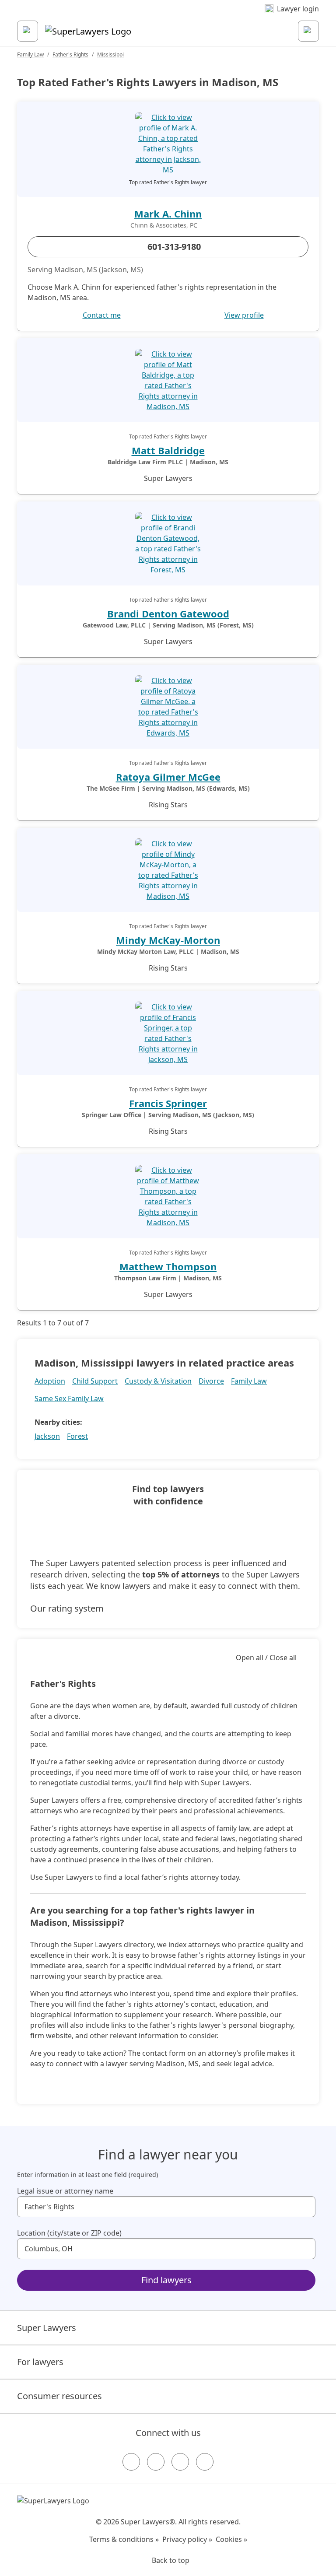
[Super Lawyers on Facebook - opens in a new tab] (131, 2462)
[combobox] (166, 2207)
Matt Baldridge (168, 450)
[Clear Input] (305, 2207)
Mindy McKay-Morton (168, 940)
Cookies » (231, 2539)
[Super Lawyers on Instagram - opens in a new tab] (156, 2462)
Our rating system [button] (67, 1608)
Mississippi (110, 54)
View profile (244, 315)
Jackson (47, 1436)
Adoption (50, 1381)
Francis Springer (168, 1103)
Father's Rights (70, 54)
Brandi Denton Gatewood (168, 613)
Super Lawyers (47, 2328)
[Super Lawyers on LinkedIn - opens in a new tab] (205, 2462)
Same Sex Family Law (69, 1398)
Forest (77, 1436)
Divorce (211, 1381)
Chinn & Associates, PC (164, 225)
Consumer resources (59, 2396)
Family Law (30, 54)
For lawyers (40, 2362)
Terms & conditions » (124, 2539)
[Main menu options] (28, 31)
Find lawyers (166, 2280)
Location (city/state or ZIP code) (69, 2233)
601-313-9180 (174, 247)
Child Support (95, 1381)
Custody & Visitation (158, 1381)
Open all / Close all (266, 1658)
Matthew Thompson (168, 1266)
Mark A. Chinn (168, 214)
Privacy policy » (187, 2539)
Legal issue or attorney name (65, 2191)
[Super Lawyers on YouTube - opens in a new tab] (180, 2462)
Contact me (102, 315)
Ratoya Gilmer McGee (168, 777)
